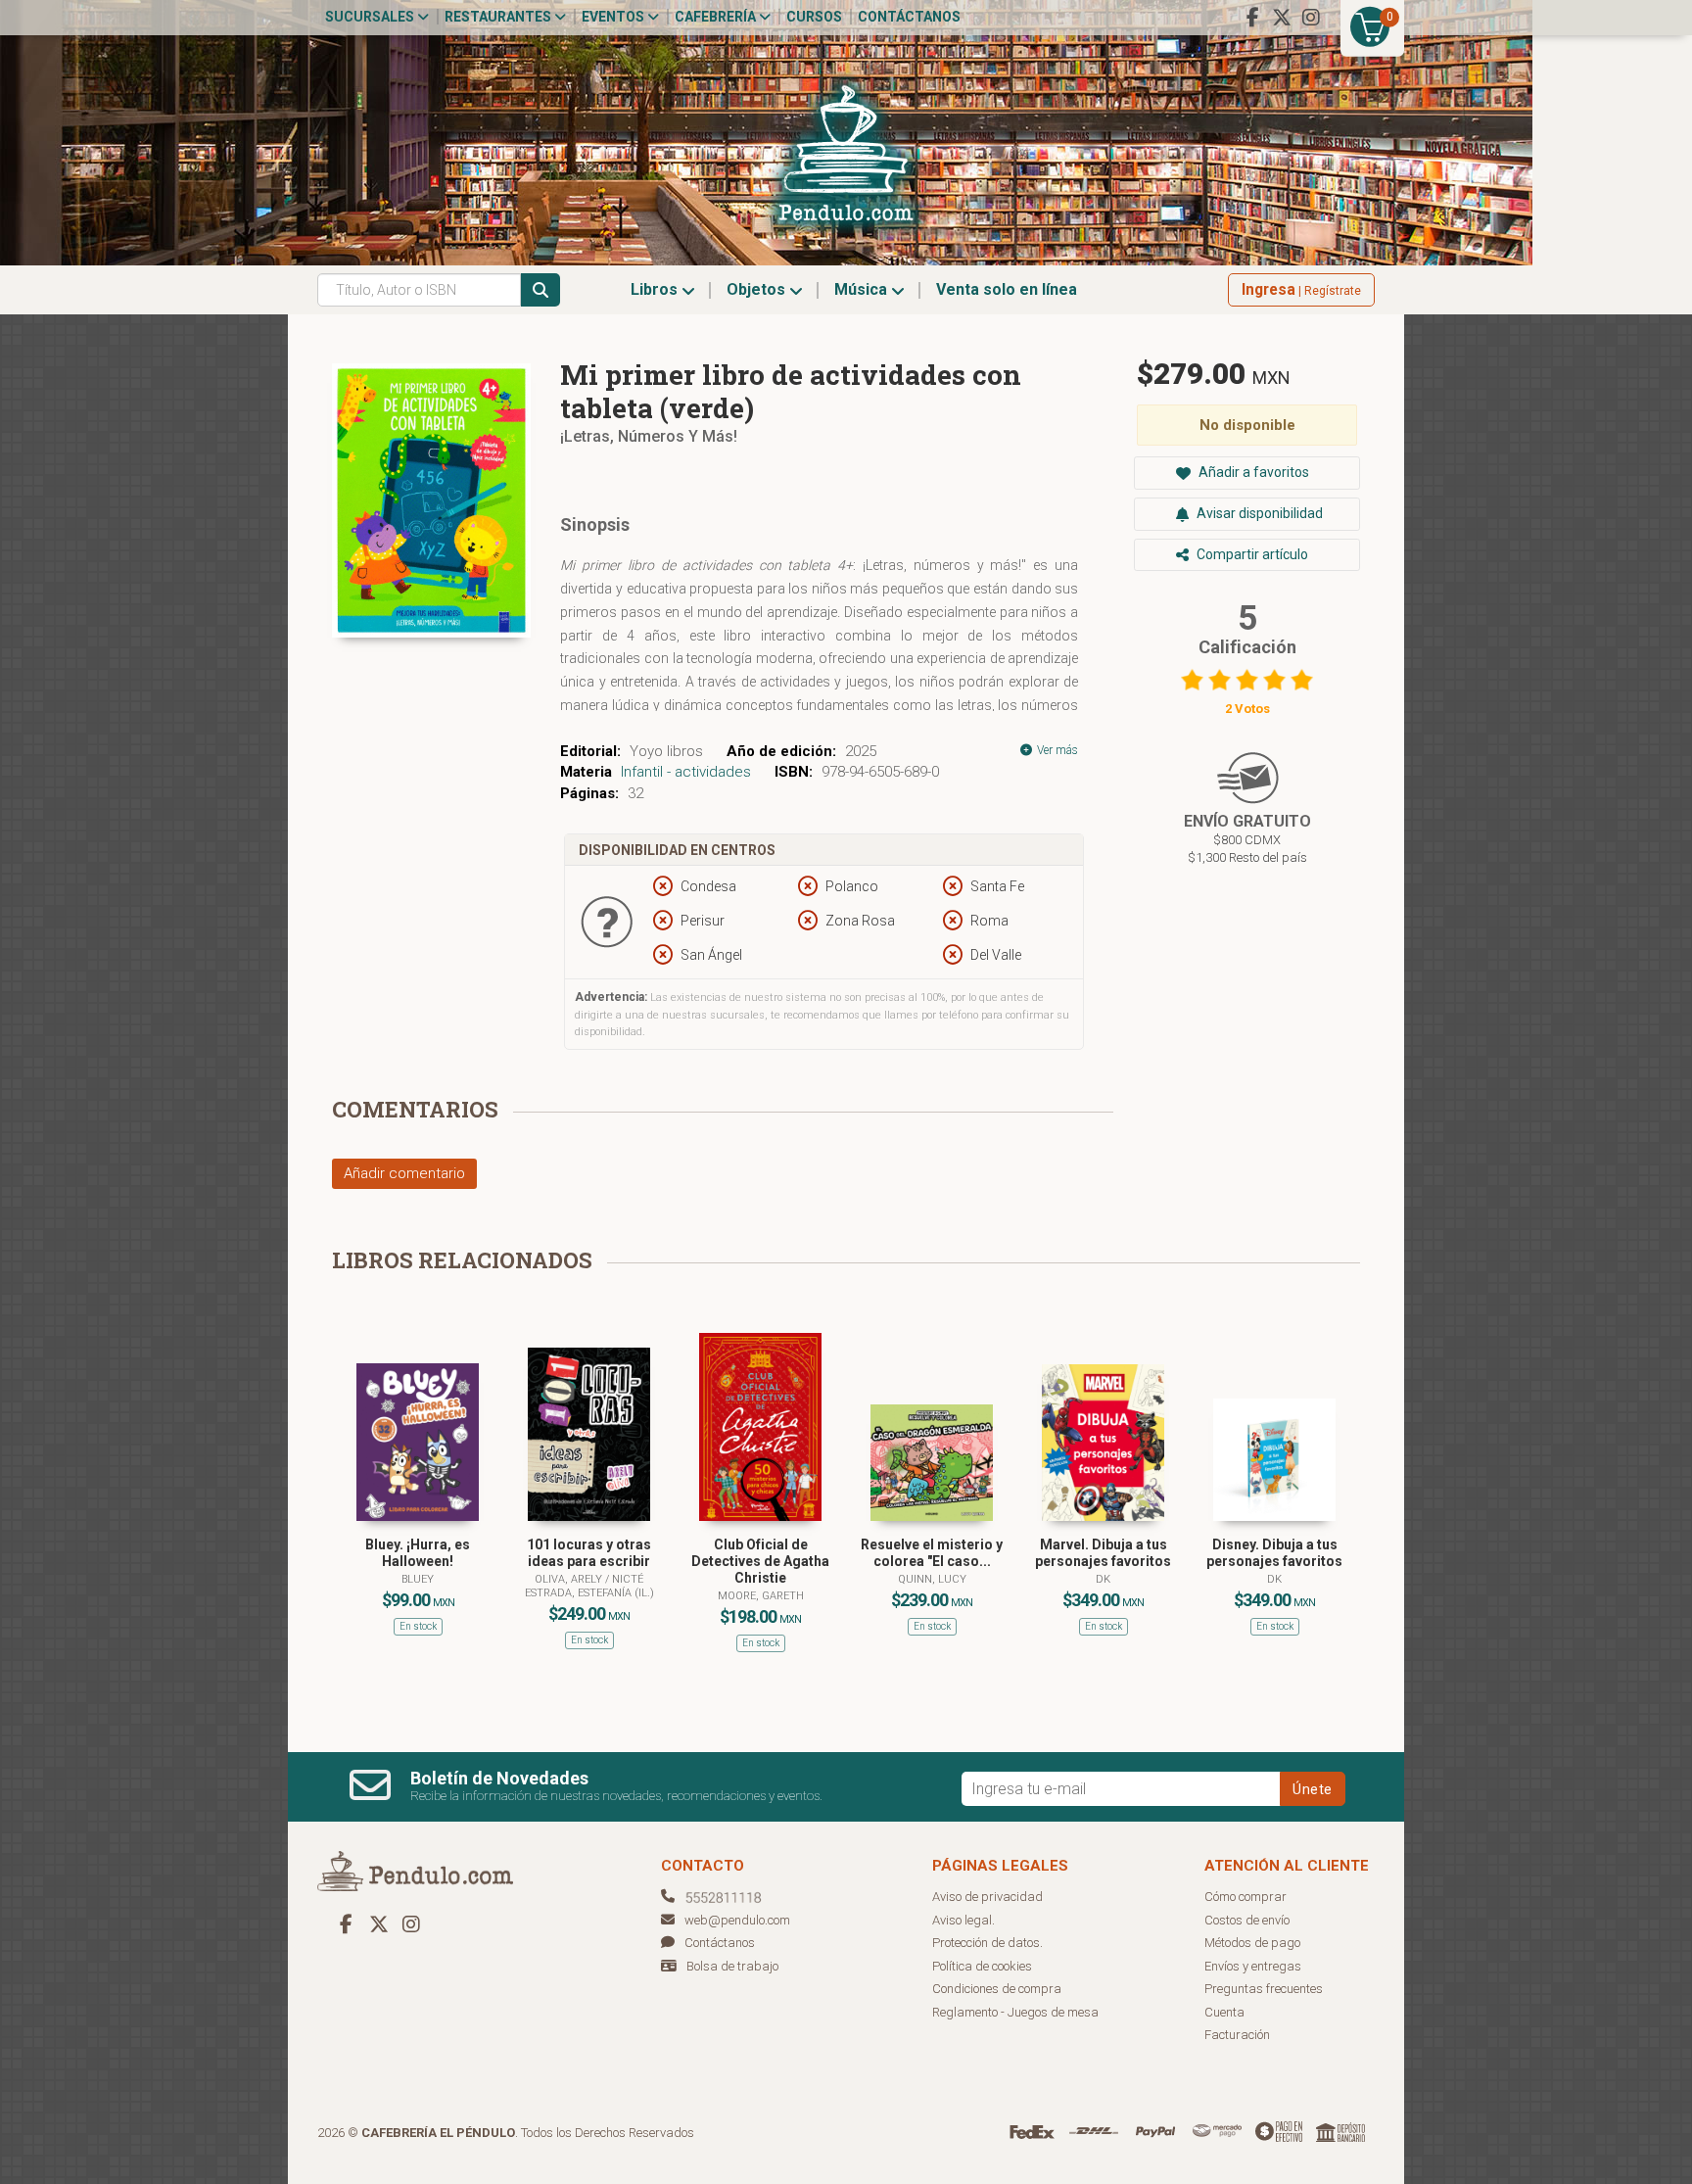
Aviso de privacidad (987, 1897)
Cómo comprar (1245, 1897)
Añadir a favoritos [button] (1252, 472)
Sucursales (371, 17)
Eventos (614, 17)
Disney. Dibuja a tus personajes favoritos (1274, 1553)
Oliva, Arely (570, 1579)
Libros (656, 289)
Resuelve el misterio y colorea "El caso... (932, 1553)
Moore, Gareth (761, 1596)
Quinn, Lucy (932, 1579)
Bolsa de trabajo (732, 1966)
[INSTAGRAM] (1311, 18)
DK (1103, 1579)
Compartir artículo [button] (1251, 554)
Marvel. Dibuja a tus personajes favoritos (1103, 1553)
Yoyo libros (666, 751)
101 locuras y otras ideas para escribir (589, 1553)
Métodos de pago (1252, 1943)
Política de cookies (982, 1966)
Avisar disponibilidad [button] (1258, 513)
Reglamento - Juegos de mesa (1015, 2012)
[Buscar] (540, 290)
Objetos (758, 289)
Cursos (814, 17)
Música (863, 289)
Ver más (1056, 750)
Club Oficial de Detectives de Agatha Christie (760, 1561)
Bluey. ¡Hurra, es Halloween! (418, 1553)
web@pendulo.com (737, 1920)
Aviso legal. (963, 1920)
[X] (1282, 18)
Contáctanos (909, 17)
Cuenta (1224, 2012)
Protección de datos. (987, 1943)
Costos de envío (1247, 1920)
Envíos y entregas (1253, 1966)
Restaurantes (499, 17)
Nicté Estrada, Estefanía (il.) (589, 1586)
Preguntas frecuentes (1264, 1989)
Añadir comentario (404, 1173)
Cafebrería (717, 17)
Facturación (1237, 2035)
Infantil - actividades (686, 772)
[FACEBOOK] (1252, 18)
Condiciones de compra (997, 1989)
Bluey (418, 1579)
